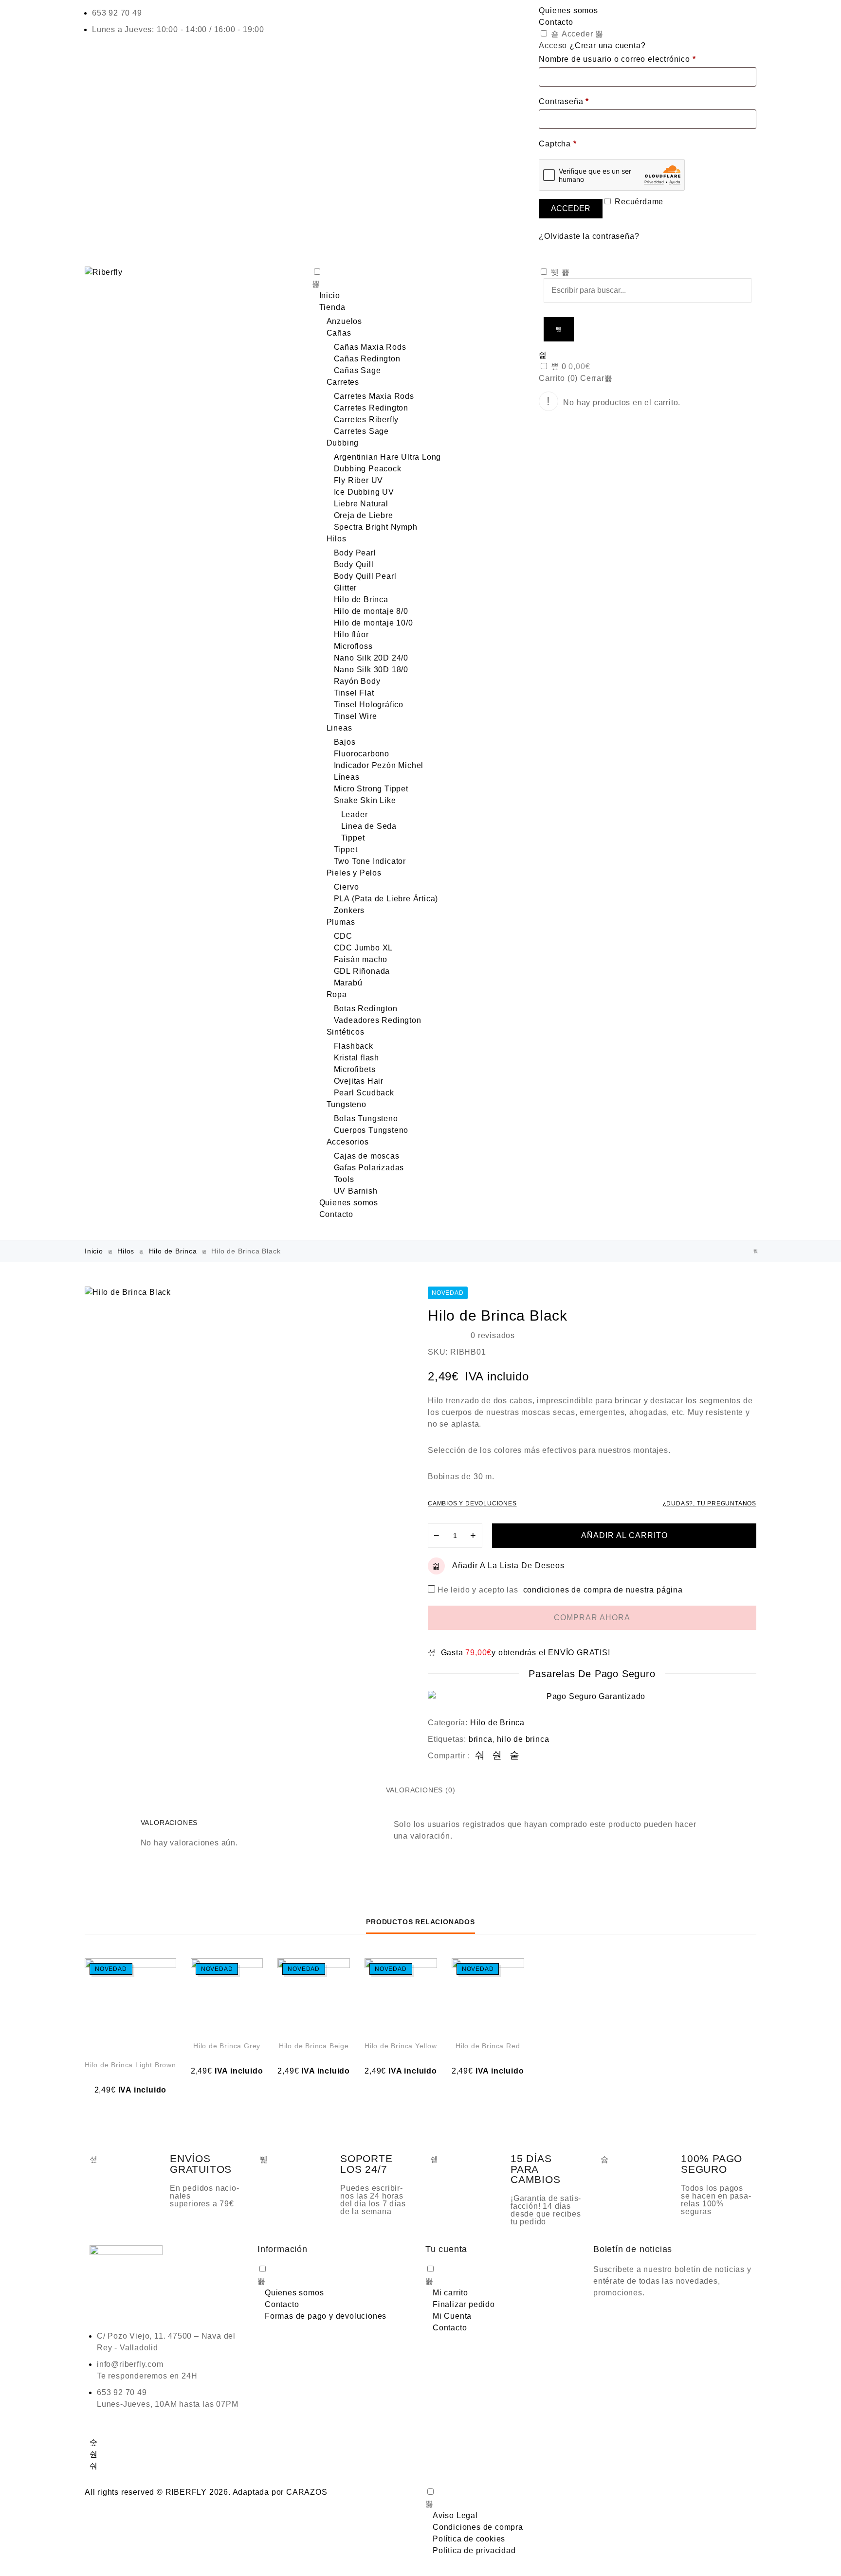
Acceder (576, 34)
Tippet (353, 838)
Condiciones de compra (478, 2527)
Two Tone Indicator (370, 861)
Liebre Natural (361, 504)
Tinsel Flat (354, 693)
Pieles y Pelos (354, 873)
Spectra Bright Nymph (376, 527)
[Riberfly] (193, 272)
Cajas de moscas (367, 1156)
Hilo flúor (351, 635)
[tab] (421, 1790)
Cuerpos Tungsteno (371, 1130)
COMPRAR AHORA (592, 1618)
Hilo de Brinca (361, 599)
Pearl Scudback (364, 1093)
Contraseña (564, 101)
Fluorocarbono (362, 754)
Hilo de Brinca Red (488, 2046)
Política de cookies (469, 2539)
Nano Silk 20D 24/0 (371, 658)
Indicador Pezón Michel (379, 765)
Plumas (341, 922)
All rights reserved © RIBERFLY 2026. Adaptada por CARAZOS (206, 2492)
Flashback (354, 1046)
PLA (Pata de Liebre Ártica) (386, 899)
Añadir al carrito (624, 1535)
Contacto (556, 22)
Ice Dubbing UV (364, 492)
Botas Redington (366, 1009)
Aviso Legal (455, 2515)
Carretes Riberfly (366, 420)
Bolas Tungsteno (366, 1118)
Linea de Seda (369, 826)
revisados (493, 1335)
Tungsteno (347, 1104)
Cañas (339, 333)
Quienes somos (568, 10)
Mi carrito (450, 2293)
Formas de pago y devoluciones (326, 2316)
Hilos (337, 539)
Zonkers (349, 910)
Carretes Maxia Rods (374, 396)
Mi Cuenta (452, 2316)
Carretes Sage (361, 431)
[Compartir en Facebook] (480, 1756)
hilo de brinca (523, 1739)
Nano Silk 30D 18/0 (371, 670)
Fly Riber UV (359, 480)
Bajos (345, 742)
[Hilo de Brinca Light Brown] (130, 2004)
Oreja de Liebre (364, 515)
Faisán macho (361, 959)
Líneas (347, 777)
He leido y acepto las (560, 1590)
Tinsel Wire (356, 716)
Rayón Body (357, 681)
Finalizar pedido (464, 2304)
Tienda (332, 307)
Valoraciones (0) (421, 1790)
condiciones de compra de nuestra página (603, 1590)
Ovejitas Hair (359, 1081)
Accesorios (348, 1142)
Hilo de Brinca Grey (227, 2046)
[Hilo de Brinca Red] (756, 1251)
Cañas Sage (357, 370)
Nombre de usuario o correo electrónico (617, 59)
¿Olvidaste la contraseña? (589, 236)
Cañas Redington (367, 359)
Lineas (339, 728)
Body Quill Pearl (365, 576)
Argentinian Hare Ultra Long (388, 457)
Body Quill (354, 564)
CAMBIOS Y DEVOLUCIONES (472, 1503)
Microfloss (353, 646)
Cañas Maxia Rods (370, 347)
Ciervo (347, 887)
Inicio (330, 295)
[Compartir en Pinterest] (515, 1756)
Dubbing (343, 443)
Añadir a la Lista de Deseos (508, 1565)
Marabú (348, 983)
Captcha (558, 144)
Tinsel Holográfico (369, 705)
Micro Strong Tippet (371, 789)
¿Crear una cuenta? (607, 45)
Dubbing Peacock (368, 469)
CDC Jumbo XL (364, 948)
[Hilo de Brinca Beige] (314, 1995)
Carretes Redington (371, 408)
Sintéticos (346, 1032)
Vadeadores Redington (378, 1020)
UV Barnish (356, 1191)
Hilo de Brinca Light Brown (130, 2065)
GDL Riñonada (362, 971)
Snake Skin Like (365, 800)
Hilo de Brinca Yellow (401, 2046)
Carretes (343, 382)
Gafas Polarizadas (369, 1168)
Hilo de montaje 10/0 (374, 623)
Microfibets (355, 1069)
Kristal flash (357, 1058)
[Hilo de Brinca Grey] (227, 1995)
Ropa (337, 994)
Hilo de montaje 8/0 (371, 611)
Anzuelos (344, 321)
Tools (344, 1179)
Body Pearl (355, 553)
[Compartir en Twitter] (497, 1756)
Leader (355, 814)
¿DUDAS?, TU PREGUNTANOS (710, 1503)
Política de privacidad (474, 2550)
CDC (343, 936)
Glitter (346, 588)
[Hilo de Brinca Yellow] (401, 1995)
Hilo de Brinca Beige (314, 2046)
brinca (481, 1739)
